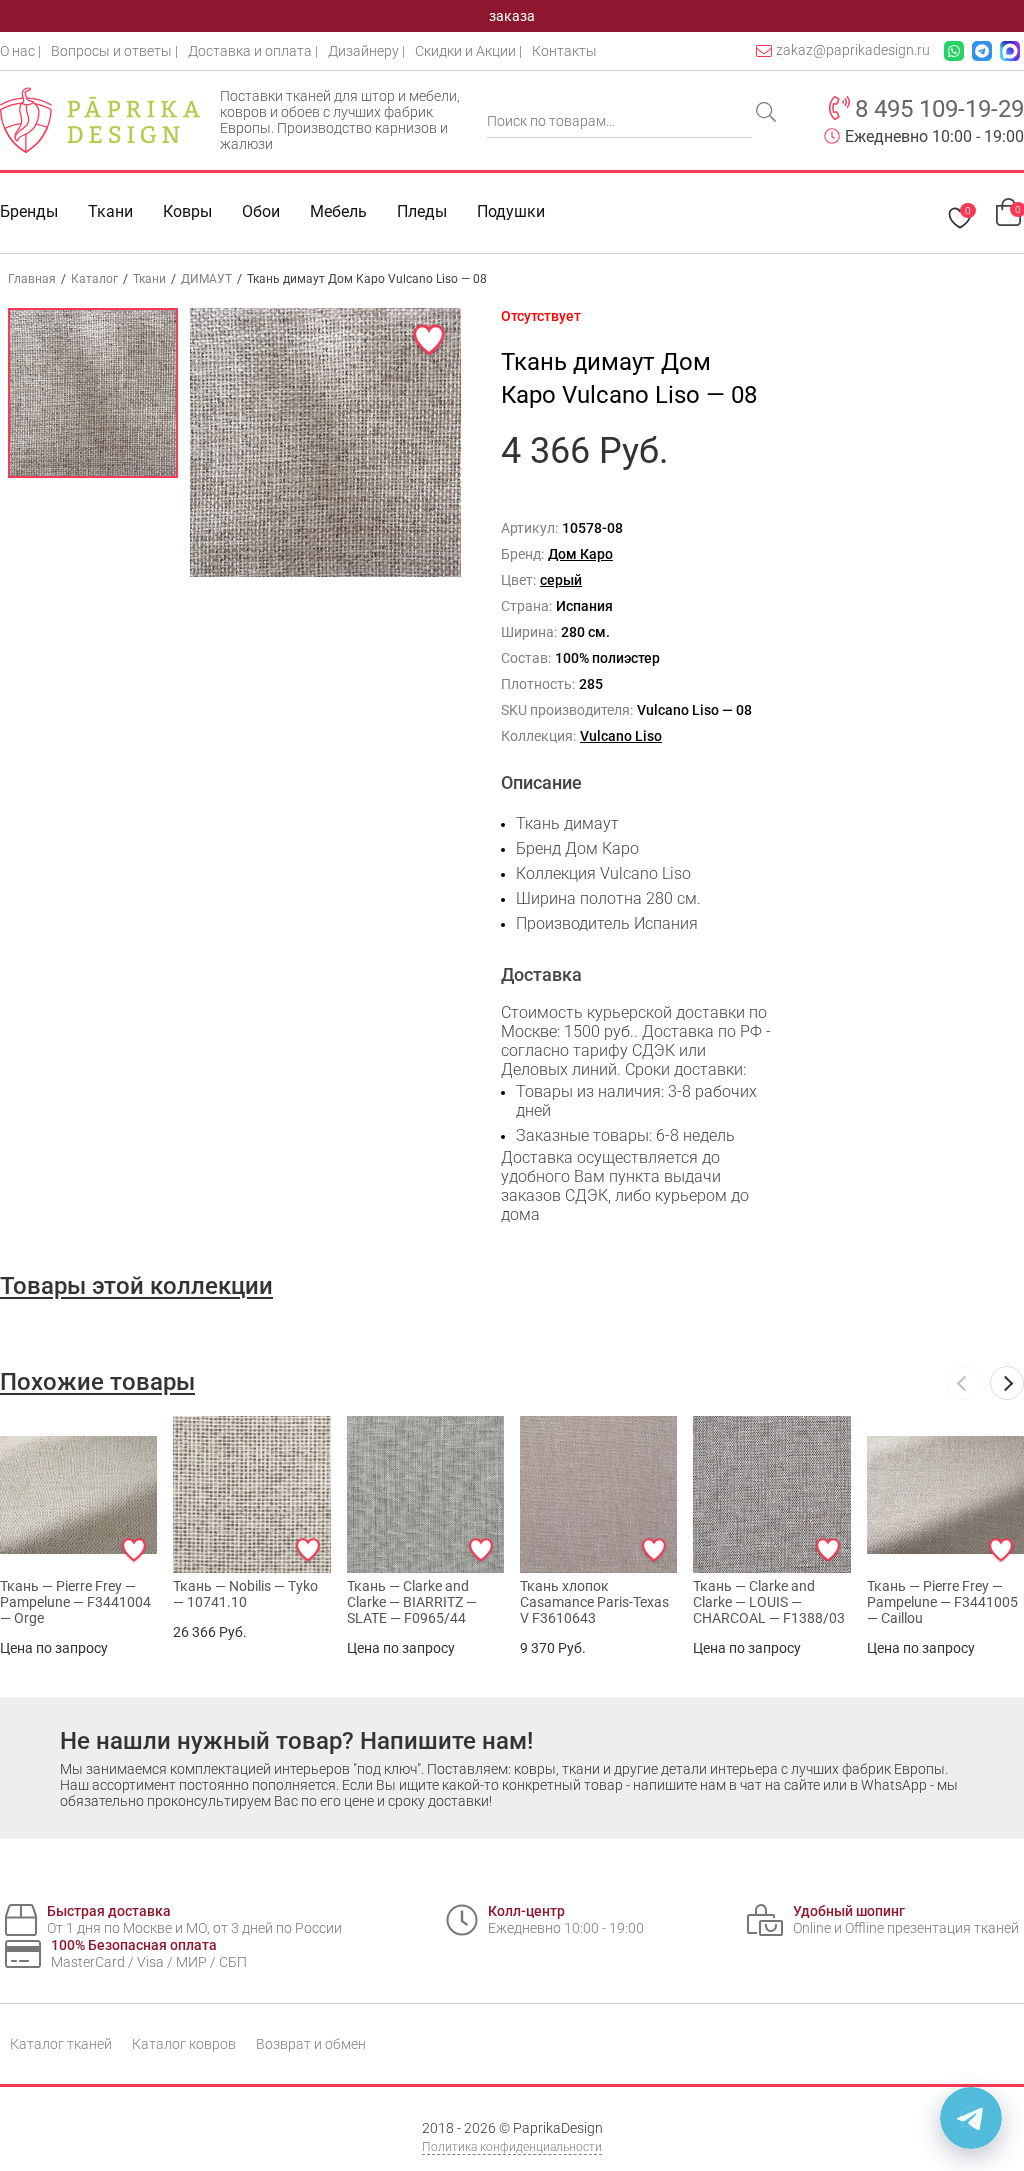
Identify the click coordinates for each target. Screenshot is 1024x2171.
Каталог (94, 279)
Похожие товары (97, 1382)
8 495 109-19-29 (939, 109)
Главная (32, 279)
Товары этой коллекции (136, 1286)
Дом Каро (580, 554)
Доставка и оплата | (253, 51)
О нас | (20, 51)
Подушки (511, 211)
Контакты (564, 51)
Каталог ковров (184, 2044)
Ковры (187, 211)
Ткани (149, 279)
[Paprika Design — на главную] (100, 120)
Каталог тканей (61, 2044)
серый (561, 580)
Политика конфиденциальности (512, 2147)
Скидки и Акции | (468, 51)
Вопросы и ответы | (114, 51)
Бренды (29, 211)
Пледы (422, 211)
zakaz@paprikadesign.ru (853, 50)
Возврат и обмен (311, 2044)
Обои (261, 211)
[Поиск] (768, 114)
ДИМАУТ (206, 279)
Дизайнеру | (366, 51)
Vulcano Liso (621, 736)
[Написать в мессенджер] (971, 2118)
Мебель (338, 211)
